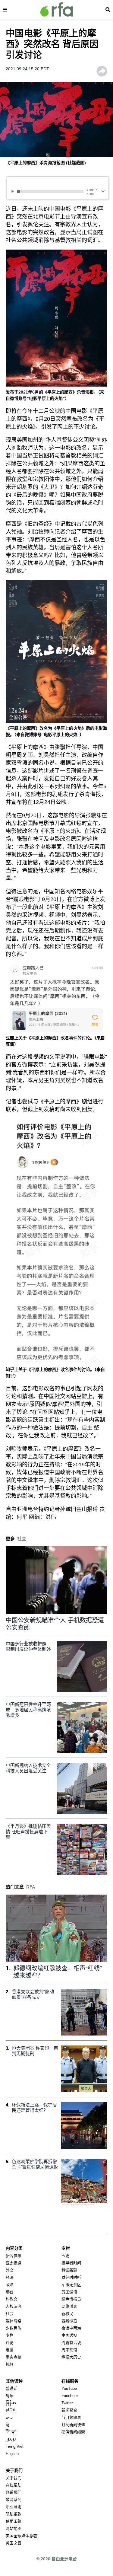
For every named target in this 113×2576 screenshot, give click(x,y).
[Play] (14, 191)
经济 (10, 2277)
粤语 (10, 2396)
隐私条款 (14, 2514)
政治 (10, 2285)
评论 (10, 2343)
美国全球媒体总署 (21, 2536)
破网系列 (14, 2499)
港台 (10, 2292)
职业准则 (14, 2507)
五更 (65, 2256)
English (12, 2454)
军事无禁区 (71, 2285)
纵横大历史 (71, 2357)
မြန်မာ (11, 2403)
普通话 (12, 2388)
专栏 (10, 2335)
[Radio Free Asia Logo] (57, 10)
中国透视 (69, 2335)
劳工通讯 (69, 2292)
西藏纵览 (69, 2321)
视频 (10, 2364)
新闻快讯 (14, 2256)
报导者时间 (71, 2263)
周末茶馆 (69, 2350)
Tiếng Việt (15, 2446)
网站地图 (14, 2528)
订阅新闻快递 (73, 2425)
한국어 (11, 2410)
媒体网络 (14, 2321)
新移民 (67, 2314)
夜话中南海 (71, 2328)
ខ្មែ (8, 2425)
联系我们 (14, 2492)
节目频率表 (71, 2417)
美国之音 (14, 2543)
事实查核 (14, 2357)
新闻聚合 (69, 2410)
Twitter (67, 2403)
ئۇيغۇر (11, 2439)
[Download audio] (103, 191)
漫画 (10, 2350)
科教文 (12, 2299)
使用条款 (14, 2521)
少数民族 (14, 2328)
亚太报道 (14, 2263)
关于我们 (14, 2478)
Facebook (70, 2396)
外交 (10, 2270)
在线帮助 (14, 2485)
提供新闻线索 (73, 2432)
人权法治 (14, 2306)
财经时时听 (71, 2277)
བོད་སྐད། (12, 2432)
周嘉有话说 (71, 2343)
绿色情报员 (71, 2299)
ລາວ (9, 2417)
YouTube (69, 2388)
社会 (10, 2314)
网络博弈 (69, 2306)
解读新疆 (69, 2270)
